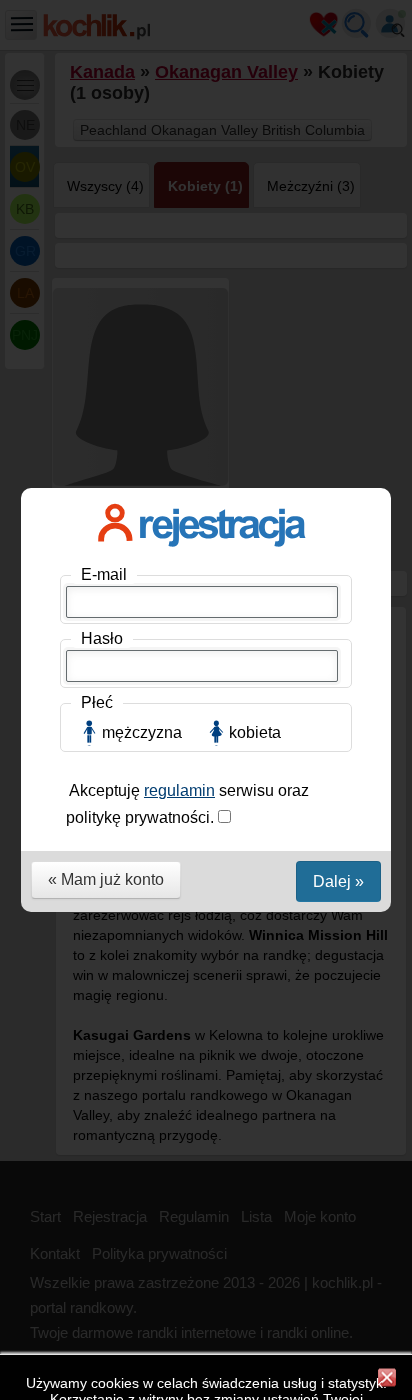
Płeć (97, 702)
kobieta (255, 732)
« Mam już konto (106, 879)
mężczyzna (142, 732)
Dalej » (338, 881)
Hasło (102, 638)
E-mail (104, 574)
